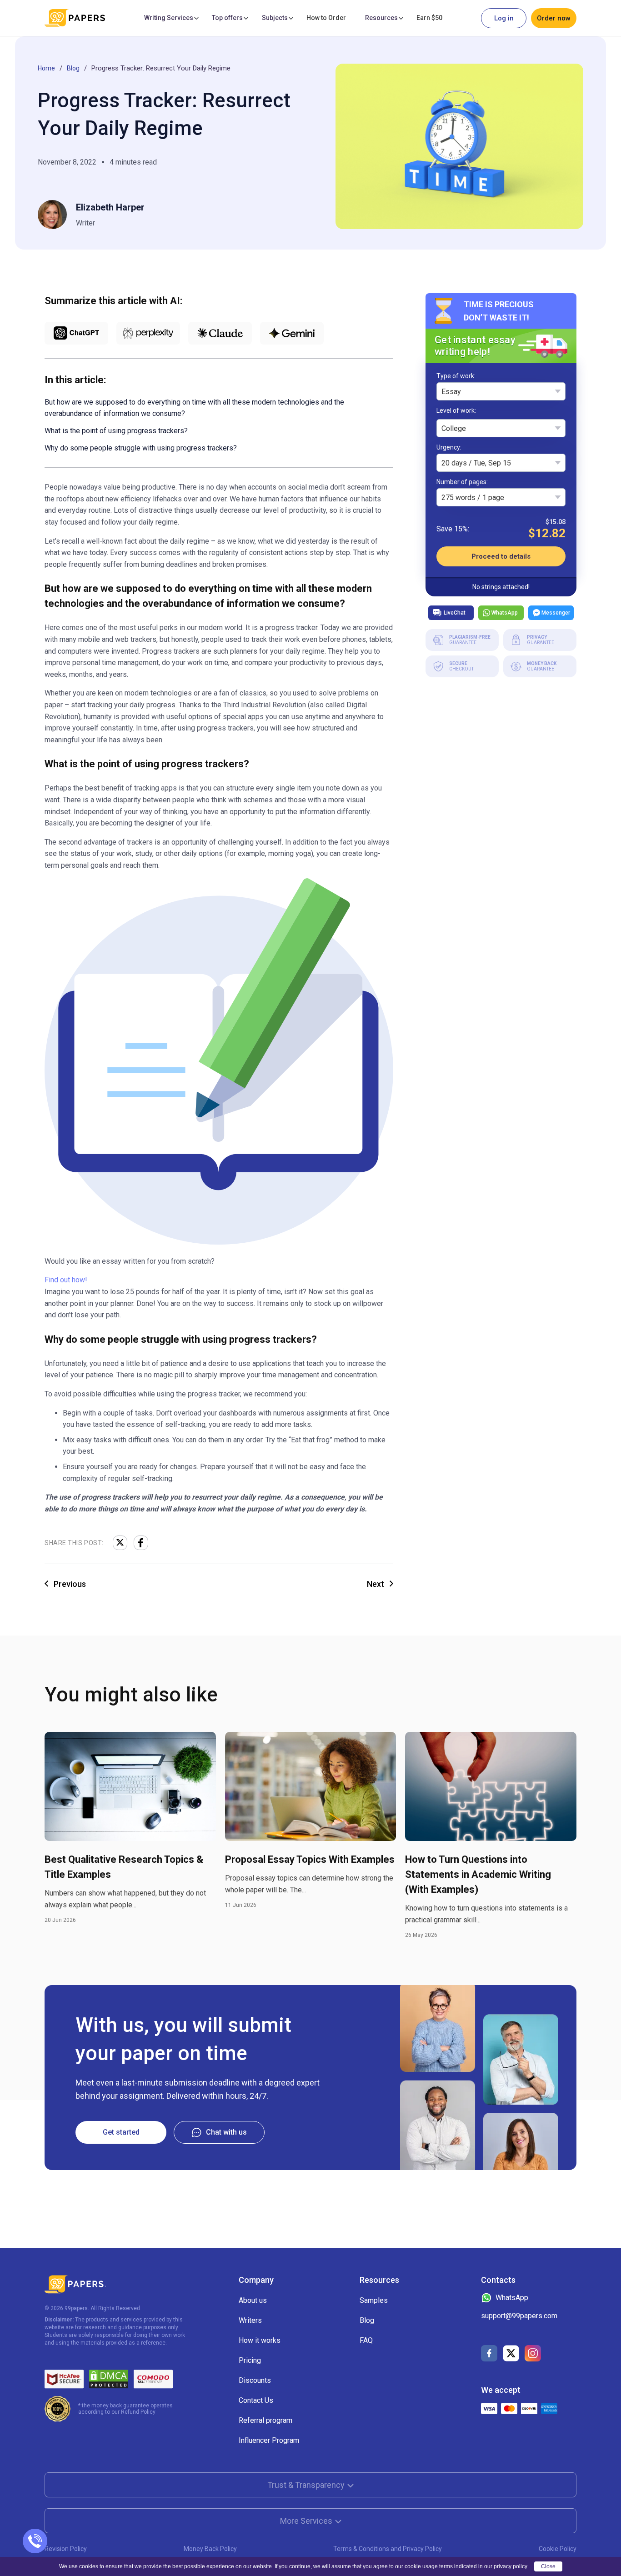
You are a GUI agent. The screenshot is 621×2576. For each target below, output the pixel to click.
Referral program (265, 2420)
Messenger (556, 612)
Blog (73, 68)
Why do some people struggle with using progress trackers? (141, 448)
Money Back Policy (210, 2549)
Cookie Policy (558, 2549)
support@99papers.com (519, 2316)
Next (376, 1584)
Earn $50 (429, 18)
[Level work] (456, 412)
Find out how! (66, 1280)
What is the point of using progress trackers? (116, 431)
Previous (70, 1584)
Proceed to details (501, 556)
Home (46, 68)
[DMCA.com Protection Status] (109, 2379)
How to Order (326, 18)
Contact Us (256, 2400)
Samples (374, 2300)
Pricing (250, 2360)
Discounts (255, 2380)
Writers (250, 2320)
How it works (260, 2340)
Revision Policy (66, 2549)
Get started (121, 2132)
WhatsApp (505, 612)
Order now (554, 18)
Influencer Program (269, 2440)
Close (548, 2566)
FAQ (366, 2340)
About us (253, 2300)
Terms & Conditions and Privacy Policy (388, 2549)
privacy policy (511, 2566)
